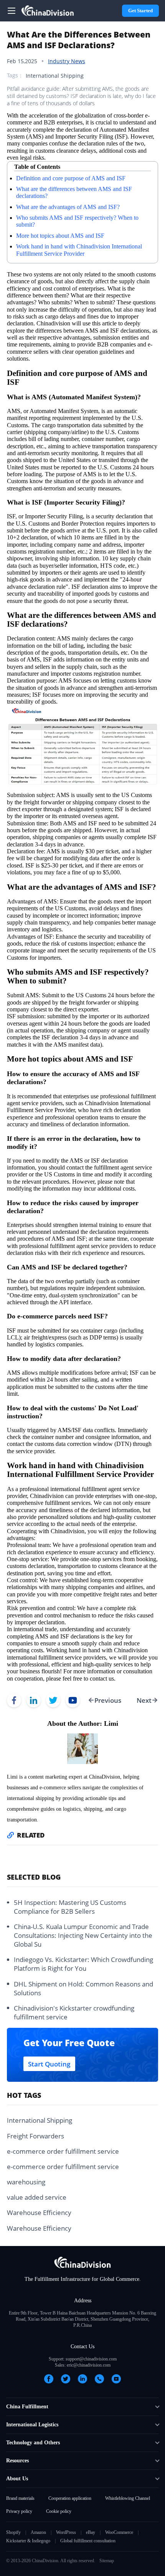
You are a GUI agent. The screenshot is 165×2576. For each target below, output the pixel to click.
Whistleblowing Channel (128, 2498)
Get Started (140, 11)
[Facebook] (49, 2379)
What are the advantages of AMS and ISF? (68, 207)
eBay (91, 2532)
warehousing (26, 2182)
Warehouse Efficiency (39, 2213)
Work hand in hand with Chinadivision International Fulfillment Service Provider (79, 250)
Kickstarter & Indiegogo (28, 2541)
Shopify (13, 2532)
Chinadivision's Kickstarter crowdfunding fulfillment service (74, 2012)
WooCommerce (119, 2532)
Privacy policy (19, 2511)
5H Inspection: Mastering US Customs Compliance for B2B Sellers (70, 1907)
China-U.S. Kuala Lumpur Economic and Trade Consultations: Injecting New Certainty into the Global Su (83, 1935)
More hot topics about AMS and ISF (60, 236)
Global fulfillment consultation (88, 2541)
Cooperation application (70, 2498)
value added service (37, 2197)
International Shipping (55, 76)
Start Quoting (49, 2064)
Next (144, 1700)
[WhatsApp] (99, 2379)
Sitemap (107, 2561)
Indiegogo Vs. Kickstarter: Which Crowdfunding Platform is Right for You (83, 1964)
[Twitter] (66, 2379)
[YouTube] (116, 2379)
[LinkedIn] (82, 2379)
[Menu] (12, 11)
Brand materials (20, 2498)
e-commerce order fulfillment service (63, 2151)
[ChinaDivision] (48, 11)
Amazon (38, 2532)
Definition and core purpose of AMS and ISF (71, 178)
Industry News (67, 61)
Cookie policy (59, 2511)
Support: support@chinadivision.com (83, 2359)
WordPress (66, 2532)
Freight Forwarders (35, 2136)
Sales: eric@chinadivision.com (83, 2365)
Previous (108, 1700)
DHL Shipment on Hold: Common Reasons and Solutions (83, 1988)
